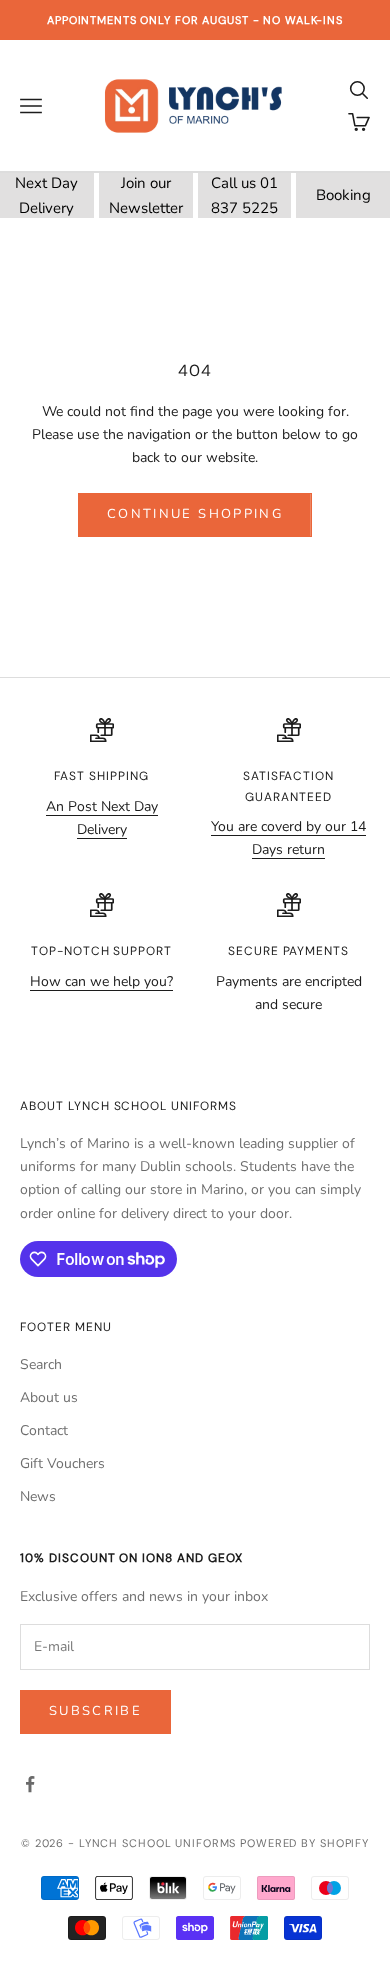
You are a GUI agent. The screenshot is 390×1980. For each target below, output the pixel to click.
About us (49, 1397)
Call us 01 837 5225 (244, 195)
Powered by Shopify (304, 1843)
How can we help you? (101, 981)
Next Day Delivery (46, 195)
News (38, 1496)
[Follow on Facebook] (30, 1784)
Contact (44, 1430)
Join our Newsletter (146, 195)
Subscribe (95, 1711)
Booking (343, 195)
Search (41, 1364)
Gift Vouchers (62, 1463)
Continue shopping (195, 514)
